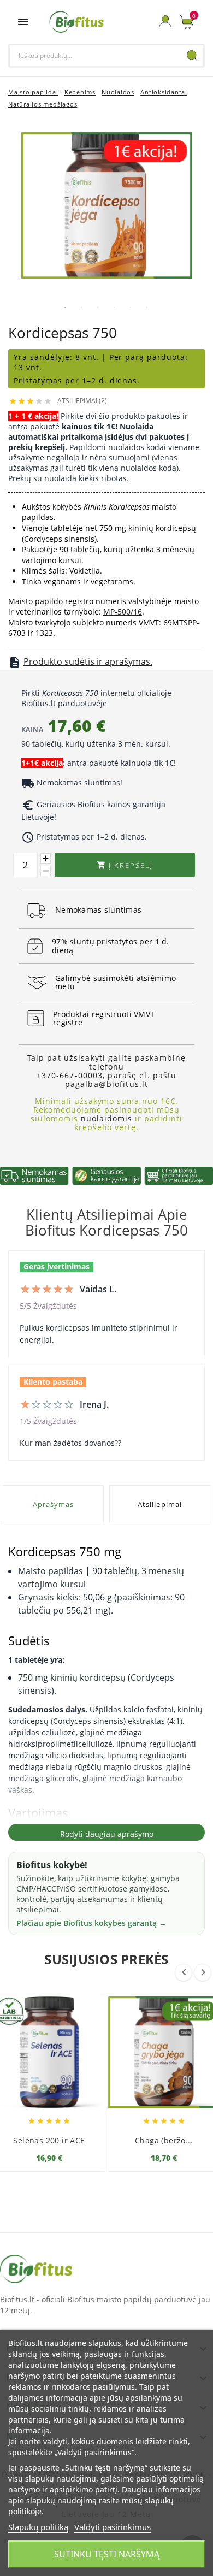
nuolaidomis (106, 1118)
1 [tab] (65, 308)
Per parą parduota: (149, 357)
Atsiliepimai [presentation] (159, 1504)
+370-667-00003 (70, 1075)
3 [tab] (98, 308)
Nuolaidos (118, 92)
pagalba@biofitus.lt (106, 1084)
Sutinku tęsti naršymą (107, 2554)
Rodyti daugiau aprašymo (107, 1834)
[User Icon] (165, 22)
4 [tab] (114, 308)
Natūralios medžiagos (43, 104)
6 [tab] (147, 308)
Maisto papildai (33, 92)
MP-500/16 (123, 611)
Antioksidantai (164, 92)
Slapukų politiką (38, 2527)
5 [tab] (131, 308)
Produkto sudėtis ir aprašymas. (88, 661)
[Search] (192, 56)
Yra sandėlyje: (45, 357)
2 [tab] (81, 308)
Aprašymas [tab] (53, 1504)
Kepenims (80, 92)
